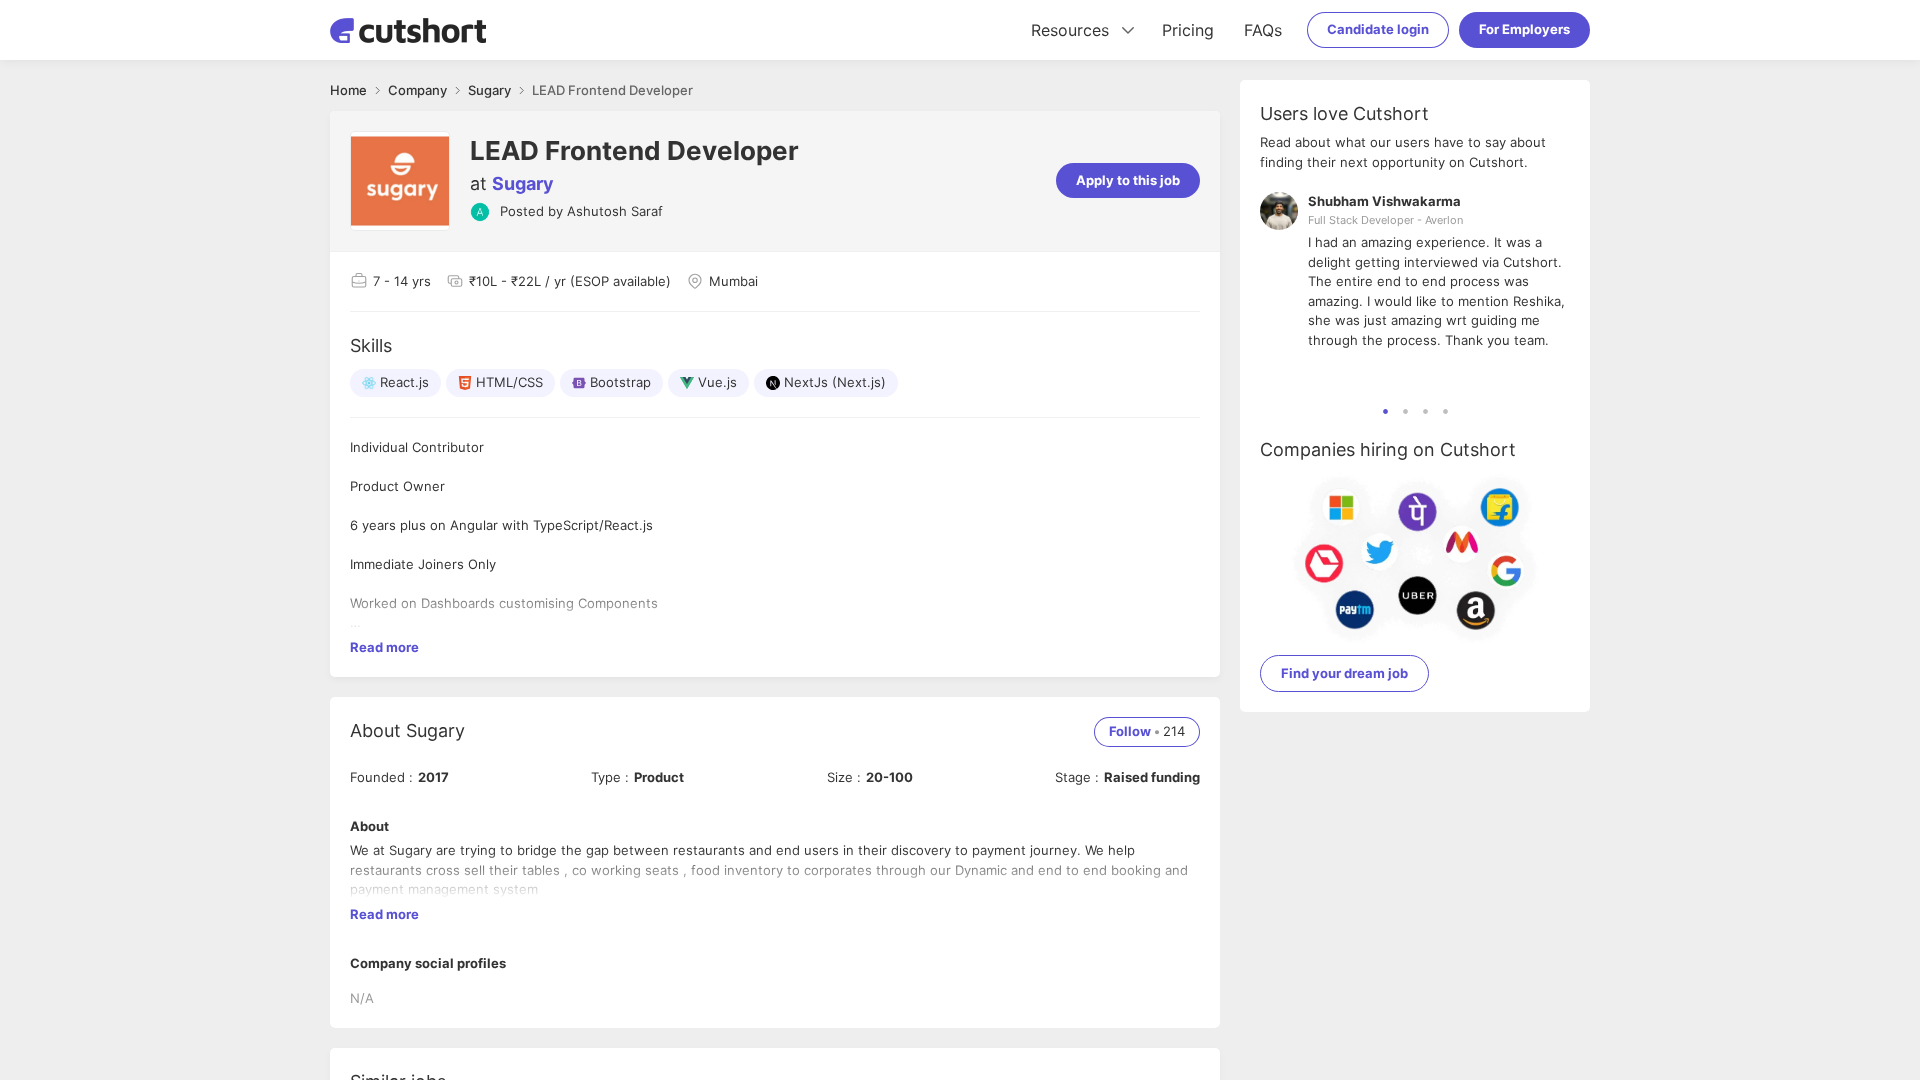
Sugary (523, 183)
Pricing (1188, 30)
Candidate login (1378, 29)
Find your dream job (1344, 673)
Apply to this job (1128, 180)
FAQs (1263, 30)
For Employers (1524, 29)
